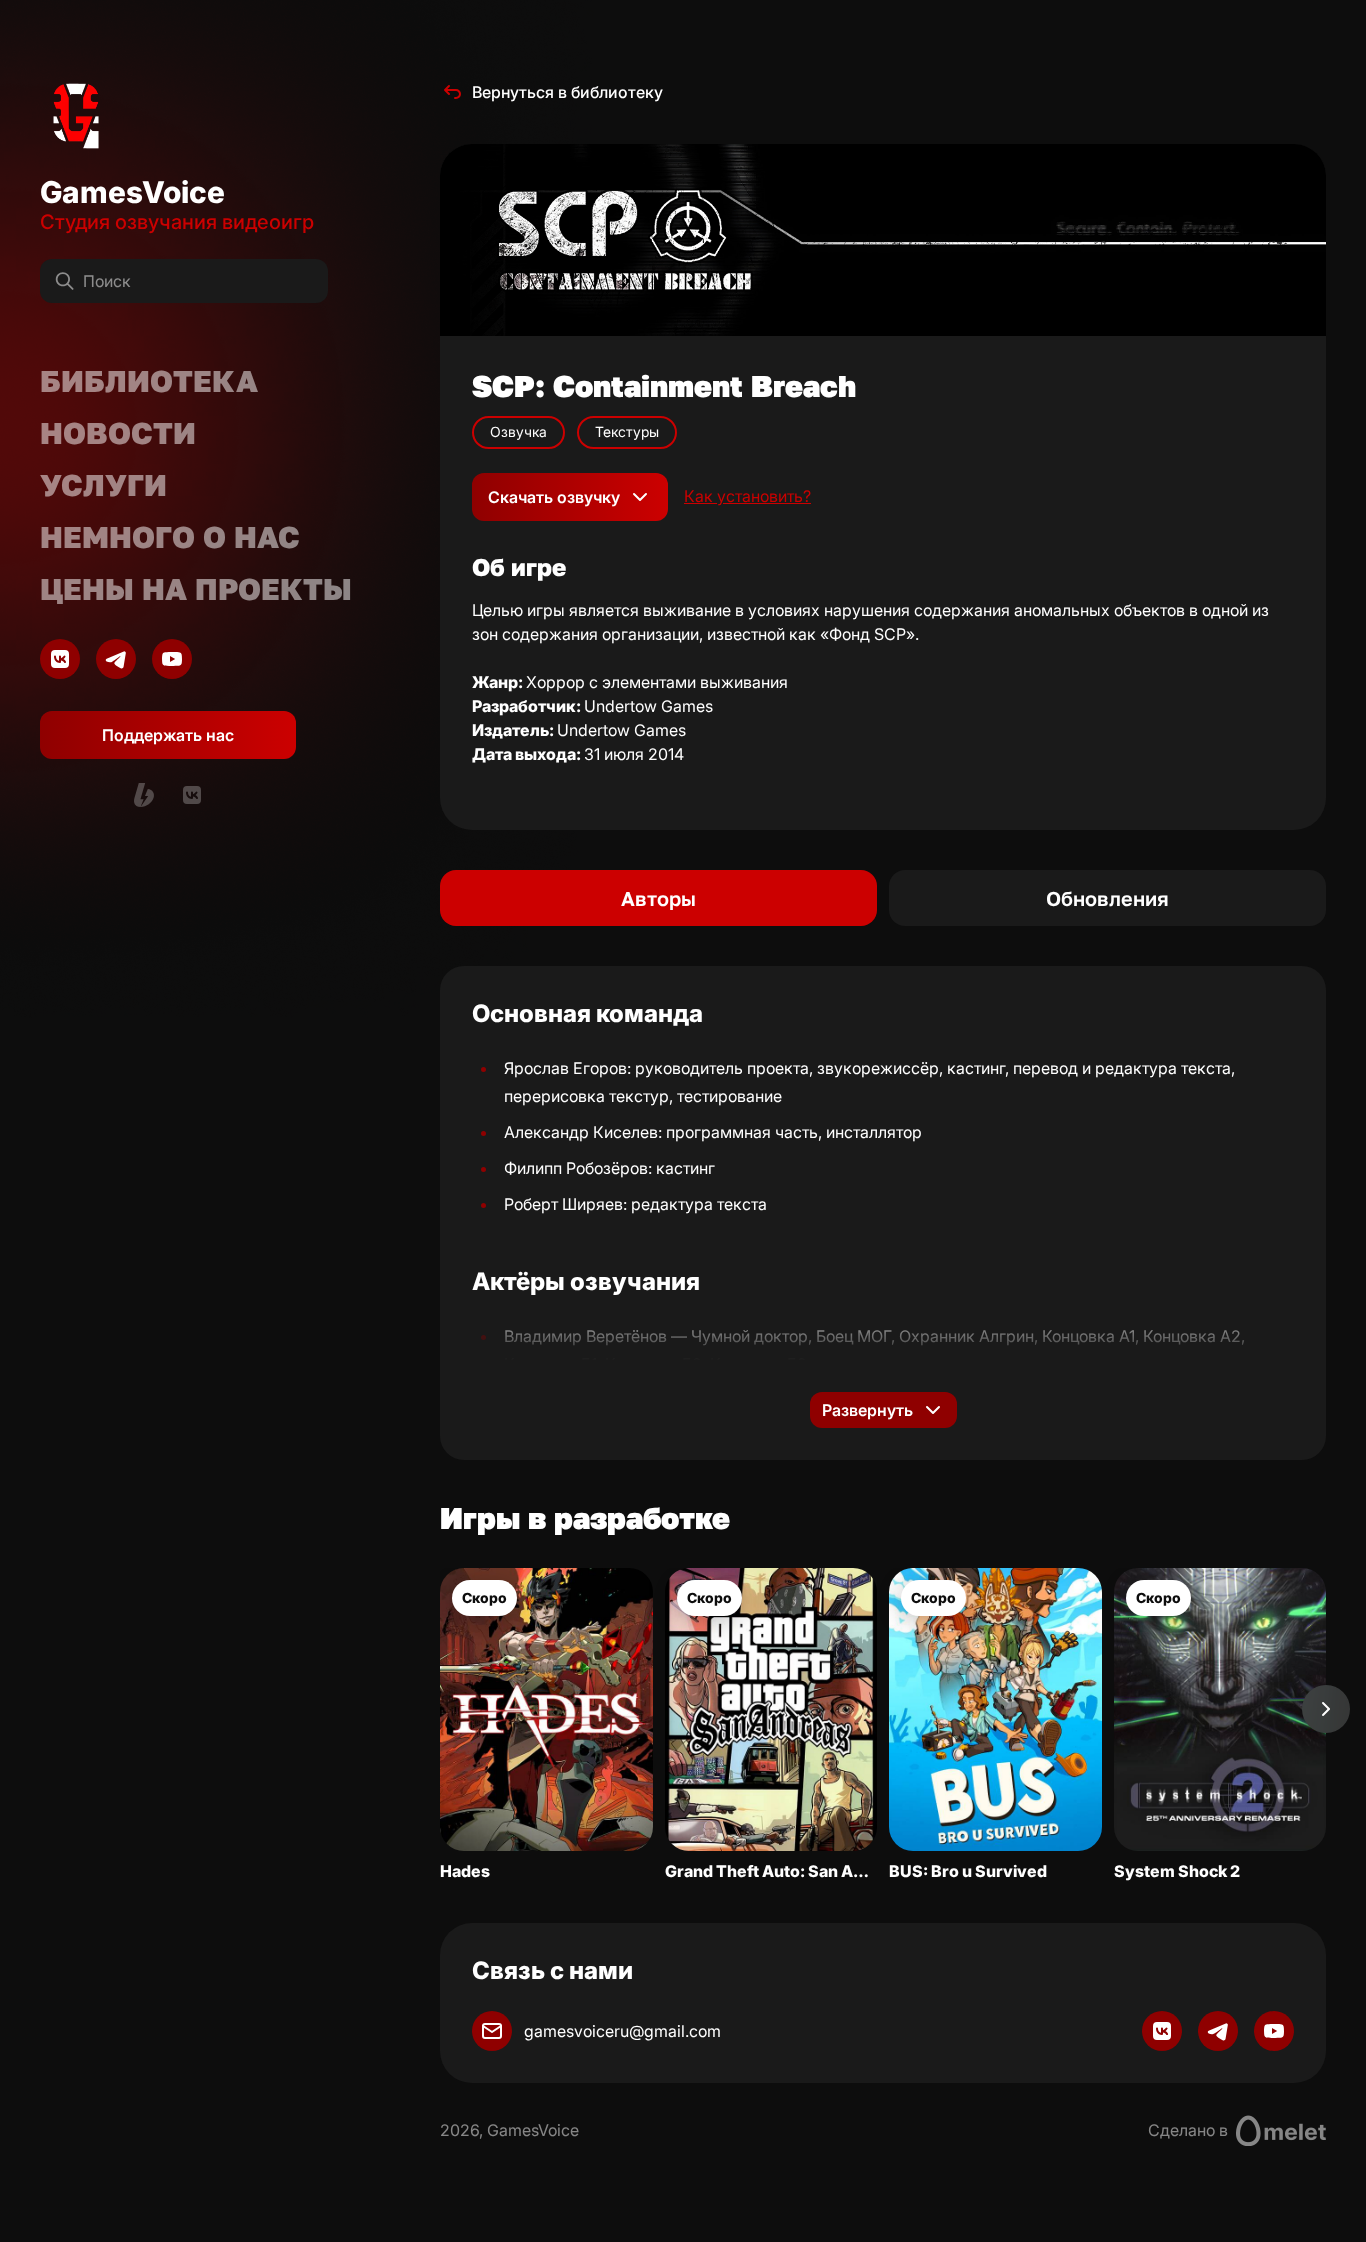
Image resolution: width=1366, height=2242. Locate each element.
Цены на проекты (196, 589)
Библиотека (149, 381)
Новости (118, 433)
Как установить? (747, 496)
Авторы (658, 898)
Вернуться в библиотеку (567, 92)
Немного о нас (170, 537)
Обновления (1107, 898)
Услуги (103, 485)
